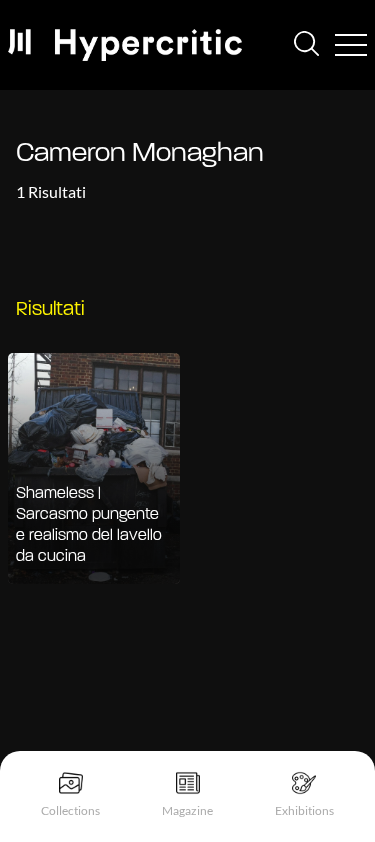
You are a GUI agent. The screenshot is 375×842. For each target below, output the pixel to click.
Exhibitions (304, 810)
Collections (70, 810)
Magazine (187, 810)
